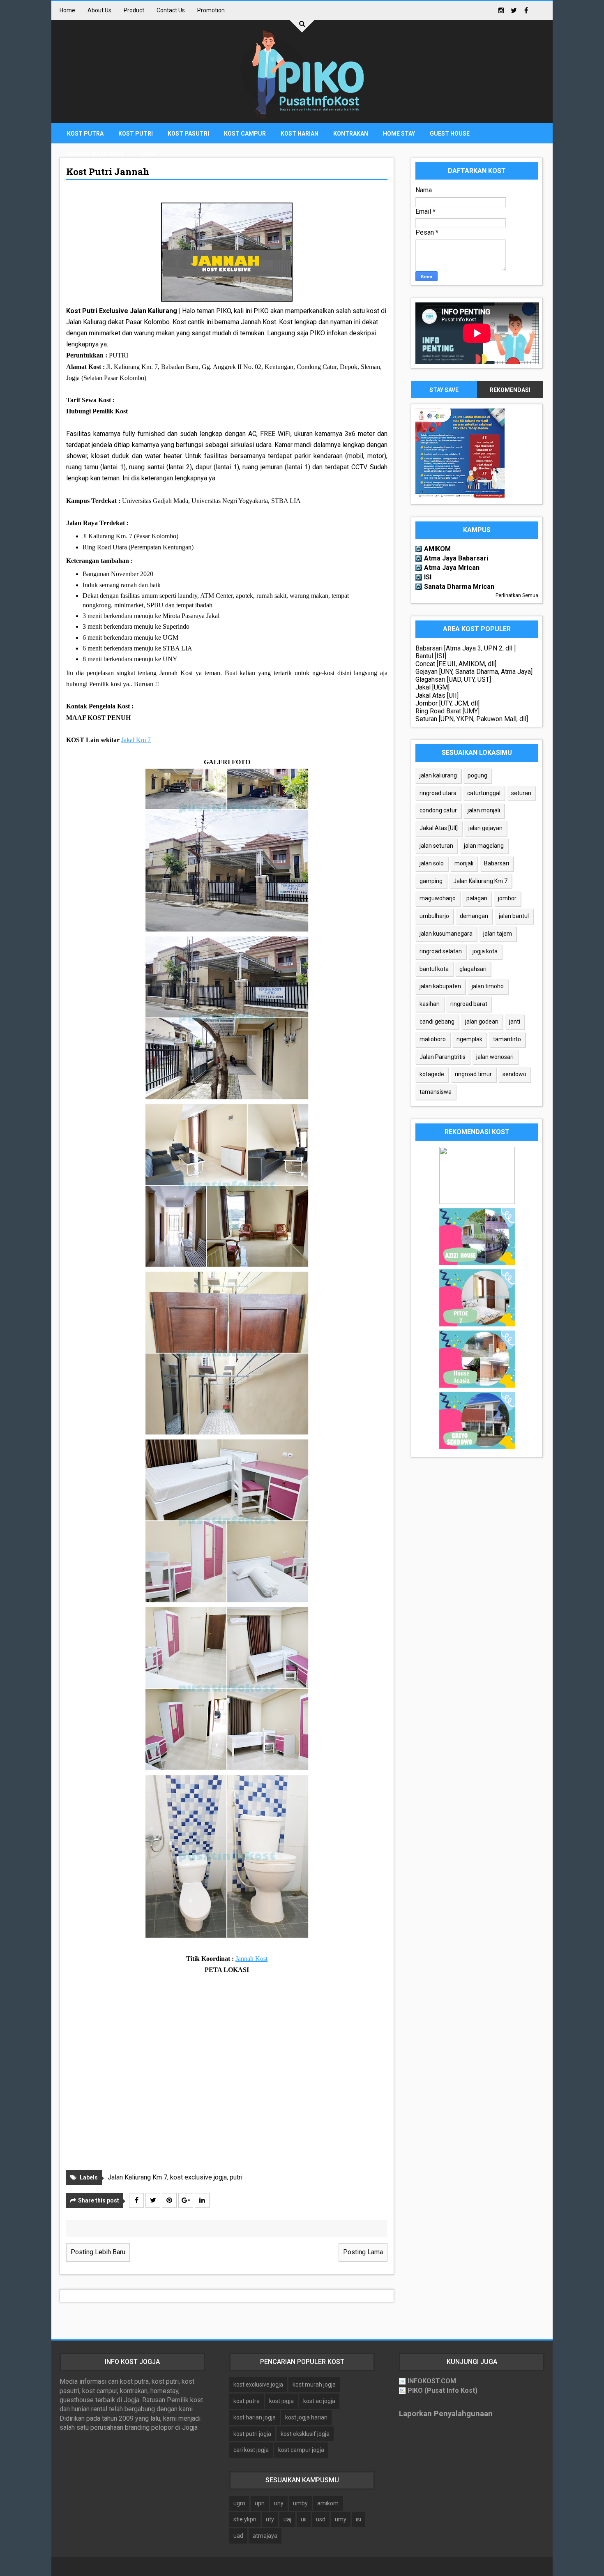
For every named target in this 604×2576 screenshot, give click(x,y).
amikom (328, 2503)
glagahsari (473, 969)
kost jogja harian (306, 2417)
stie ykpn (245, 2519)
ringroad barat (469, 1004)
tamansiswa (436, 1092)
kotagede (432, 1074)
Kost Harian (300, 134)
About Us (99, 10)
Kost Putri (136, 134)
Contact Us (171, 10)
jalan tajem (498, 934)
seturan (521, 793)
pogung (477, 775)
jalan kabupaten (440, 986)
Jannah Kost (251, 1959)
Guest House (450, 134)
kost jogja (281, 2401)
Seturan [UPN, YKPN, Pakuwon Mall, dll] (472, 719)
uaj (287, 2519)
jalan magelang (484, 846)
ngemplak (469, 1039)
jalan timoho (488, 986)
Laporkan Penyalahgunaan (446, 2414)
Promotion (211, 10)
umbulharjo (434, 916)
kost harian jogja (255, 2417)
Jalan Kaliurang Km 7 (137, 2177)
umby (300, 2503)
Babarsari (497, 863)
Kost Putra (85, 134)
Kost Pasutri (188, 134)
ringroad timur (473, 1074)
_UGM (148, 154)
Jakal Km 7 (136, 740)
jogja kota (485, 951)
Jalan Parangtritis (443, 1057)
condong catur (438, 810)
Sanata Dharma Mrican (459, 587)
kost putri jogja (252, 2434)
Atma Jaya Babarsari (456, 558)
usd (321, 2519)
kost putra (247, 2401)
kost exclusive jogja (198, 2177)
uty (270, 2519)
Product (134, 10)
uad (238, 2536)
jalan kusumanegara (446, 934)
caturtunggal (484, 793)
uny (279, 2503)
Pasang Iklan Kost (96, 154)
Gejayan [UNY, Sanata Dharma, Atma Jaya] (474, 672)
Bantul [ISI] (431, 656)
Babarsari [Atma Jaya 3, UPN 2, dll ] (466, 648)
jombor (507, 898)
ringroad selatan (441, 951)
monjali (464, 863)
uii (304, 2519)
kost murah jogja (314, 2385)
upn (260, 2503)
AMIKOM (437, 549)
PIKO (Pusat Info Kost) (443, 2390)
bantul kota (434, 969)
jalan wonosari (495, 1057)
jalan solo (432, 863)
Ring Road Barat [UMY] (447, 711)
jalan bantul (514, 916)
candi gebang (437, 1022)
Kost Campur (245, 134)
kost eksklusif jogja (305, 2434)
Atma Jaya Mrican (452, 568)
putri (236, 2177)
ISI (428, 577)
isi (358, 2519)
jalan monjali (484, 810)
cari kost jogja (251, 2450)
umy (341, 2519)
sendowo (514, 1074)
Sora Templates (288, 2566)
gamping (431, 881)
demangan (474, 916)
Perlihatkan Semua (517, 595)
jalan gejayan (485, 828)
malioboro (433, 1039)
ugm (239, 2503)
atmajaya (265, 2536)
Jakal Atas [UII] (437, 695)
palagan (477, 898)
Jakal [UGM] (432, 687)
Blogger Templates (345, 2566)
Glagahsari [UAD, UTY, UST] (453, 679)
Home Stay (399, 134)
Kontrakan (351, 134)
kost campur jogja (301, 2450)
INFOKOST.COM (432, 2381)
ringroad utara (438, 793)
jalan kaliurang (438, 775)
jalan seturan (436, 846)
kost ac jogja (319, 2401)
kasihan (430, 1004)
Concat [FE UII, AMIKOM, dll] (456, 664)
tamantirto (507, 1039)
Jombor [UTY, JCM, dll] (447, 703)
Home (67, 10)
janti (515, 1022)
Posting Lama (363, 2252)
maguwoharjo (438, 898)
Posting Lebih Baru (98, 2252)
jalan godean (482, 1022)
